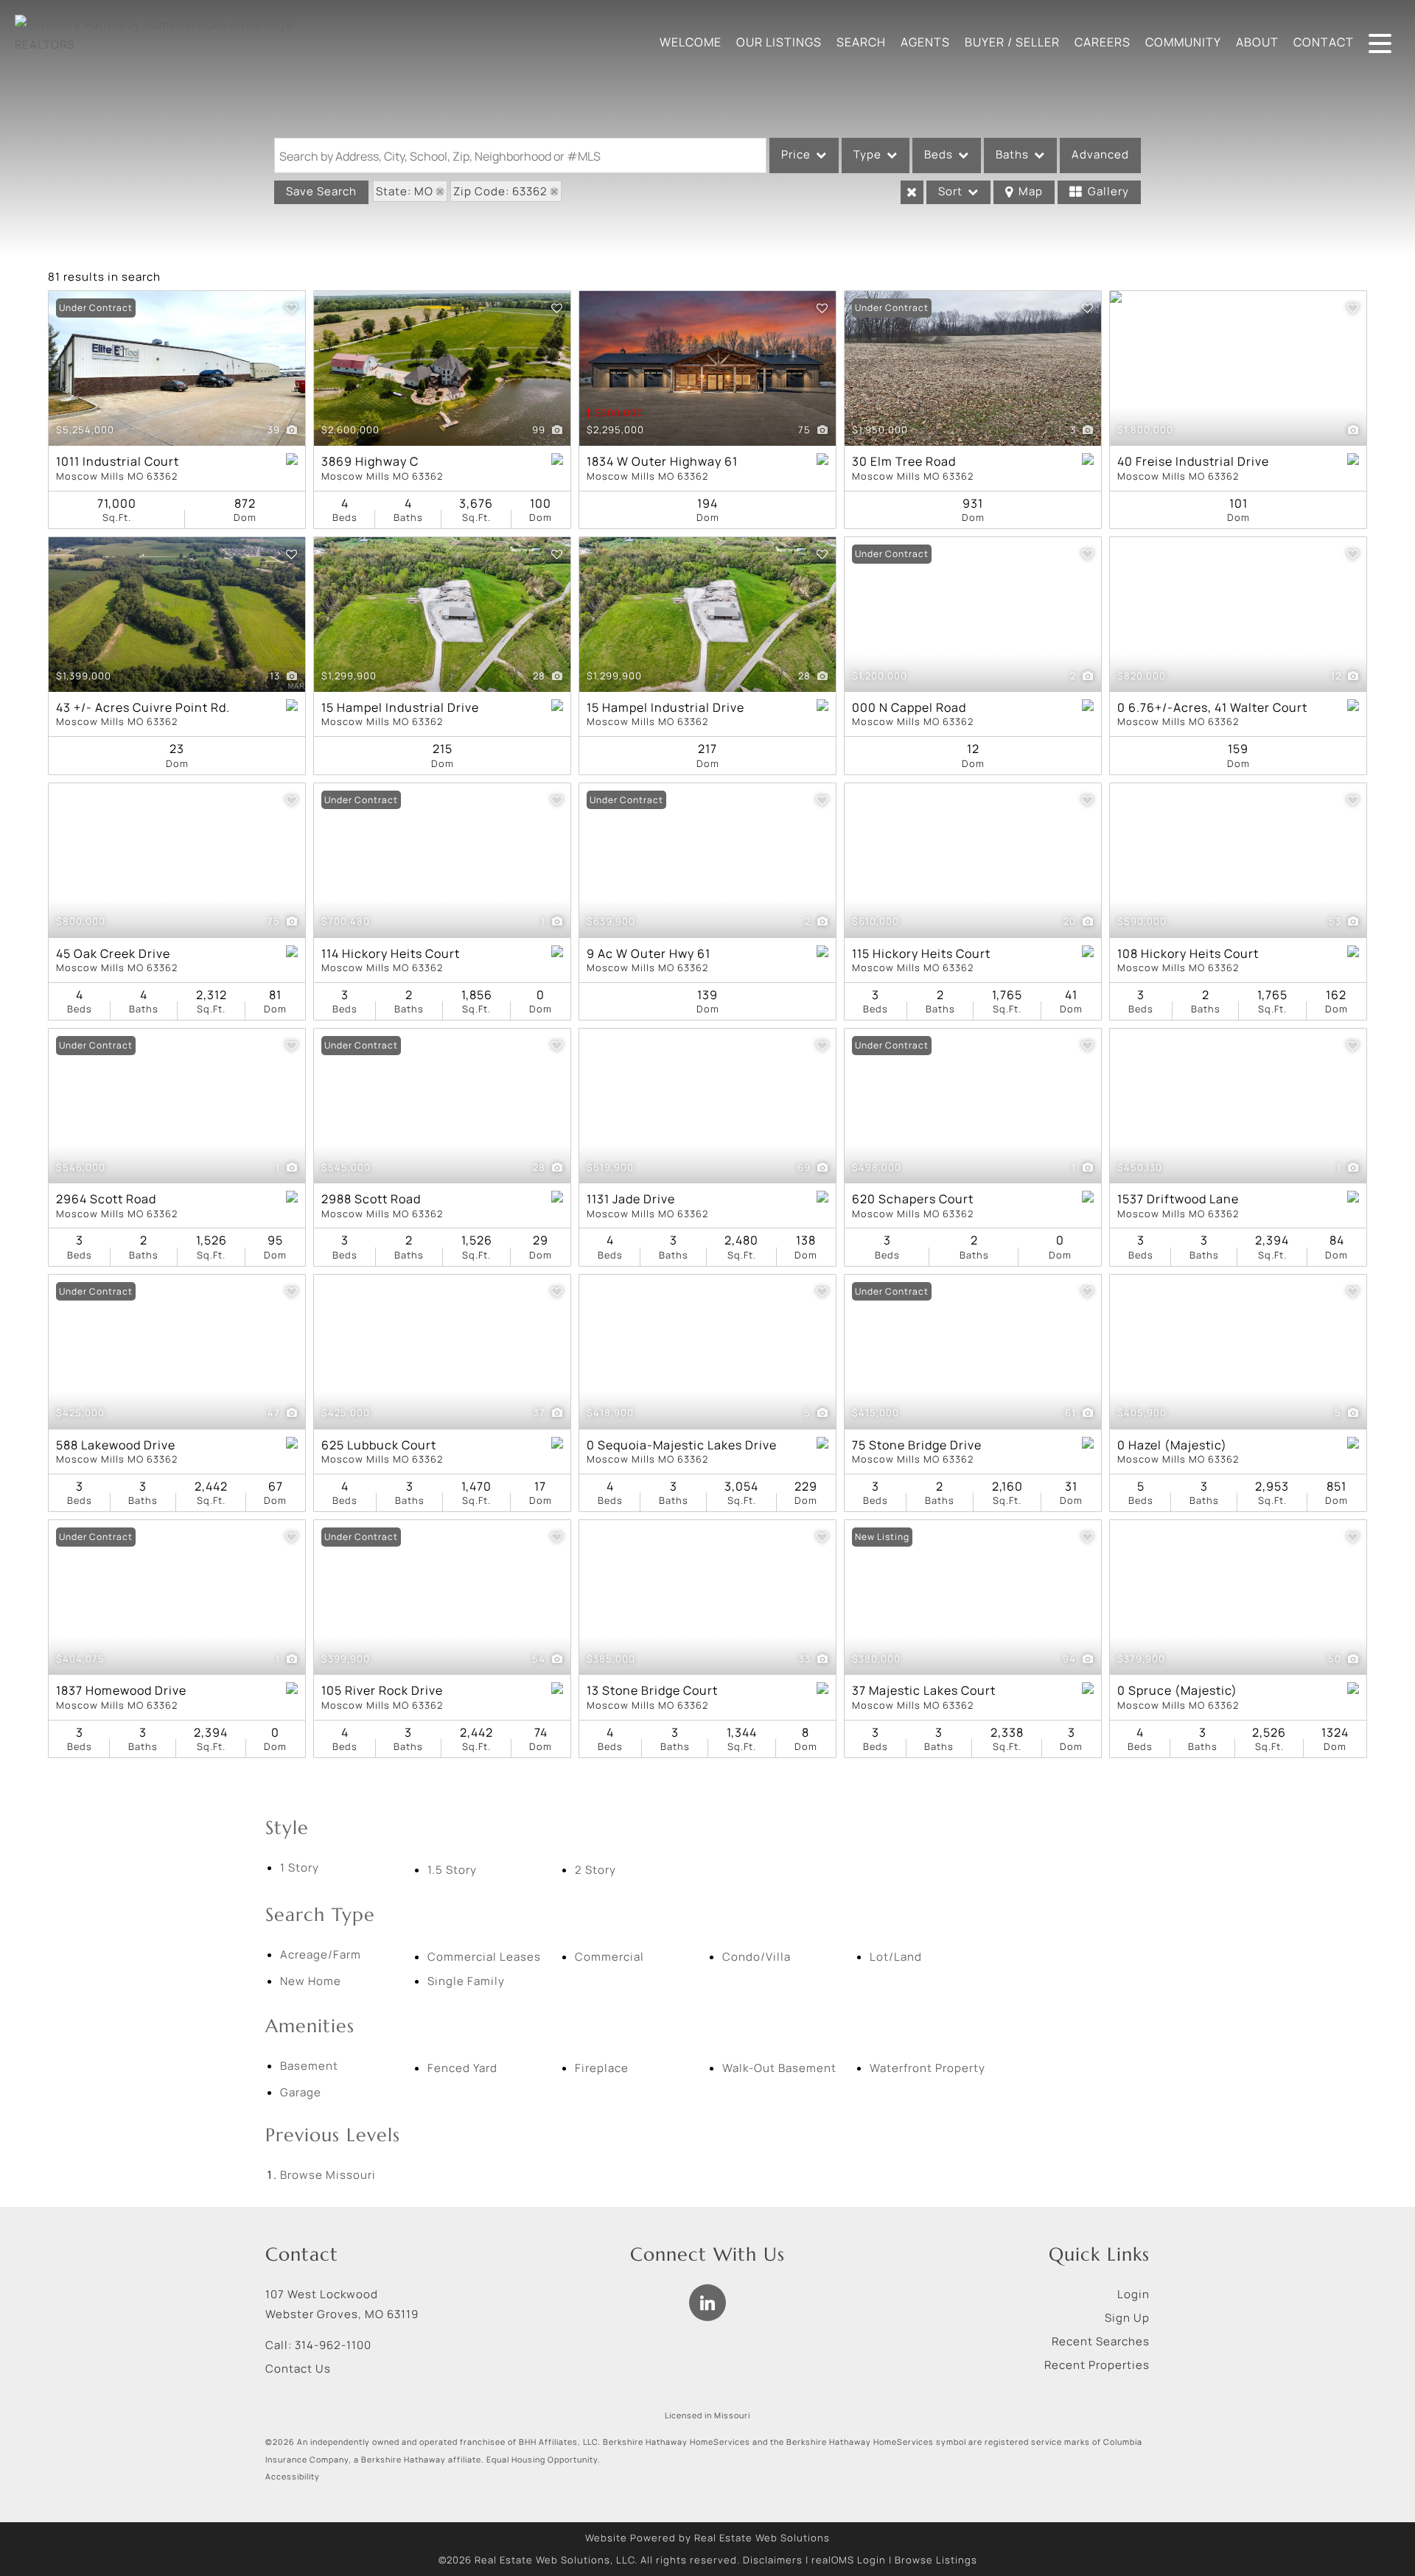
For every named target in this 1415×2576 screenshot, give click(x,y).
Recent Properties (1097, 2365)
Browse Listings (936, 2560)
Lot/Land (896, 1957)
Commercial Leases (484, 1957)
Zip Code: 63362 (500, 191)
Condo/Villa (757, 1957)
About (1257, 42)
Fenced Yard (462, 2068)
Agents (925, 42)
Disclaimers (773, 2560)
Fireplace (602, 2068)
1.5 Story (452, 1870)
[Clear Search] (912, 192)
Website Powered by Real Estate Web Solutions (707, 2538)
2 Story (595, 1870)
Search (861, 42)
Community (1183, 42)
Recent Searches (1101, 2341)
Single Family (466, 1981)
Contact (1324, 42)
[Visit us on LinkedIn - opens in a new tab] (707, 2303)
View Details (177, 369)
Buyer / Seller (1012, 42)
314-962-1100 (333, 2345)
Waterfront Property (927, 2068)
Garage (301, 2092)
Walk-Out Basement (779, 2068)
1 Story (300, 1868)
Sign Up (1127, 2318)
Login (1133, 2294)
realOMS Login (849, 2560)
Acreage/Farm (321, 1954)
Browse (328, 2175)
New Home (311, 1981)
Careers (1103, 42)
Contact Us (298, 2369)
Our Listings (779, 42)
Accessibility (293, 2477)
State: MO (405, 191)
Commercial (609, 1957)
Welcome (691, 42)
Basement (309, 2066)
